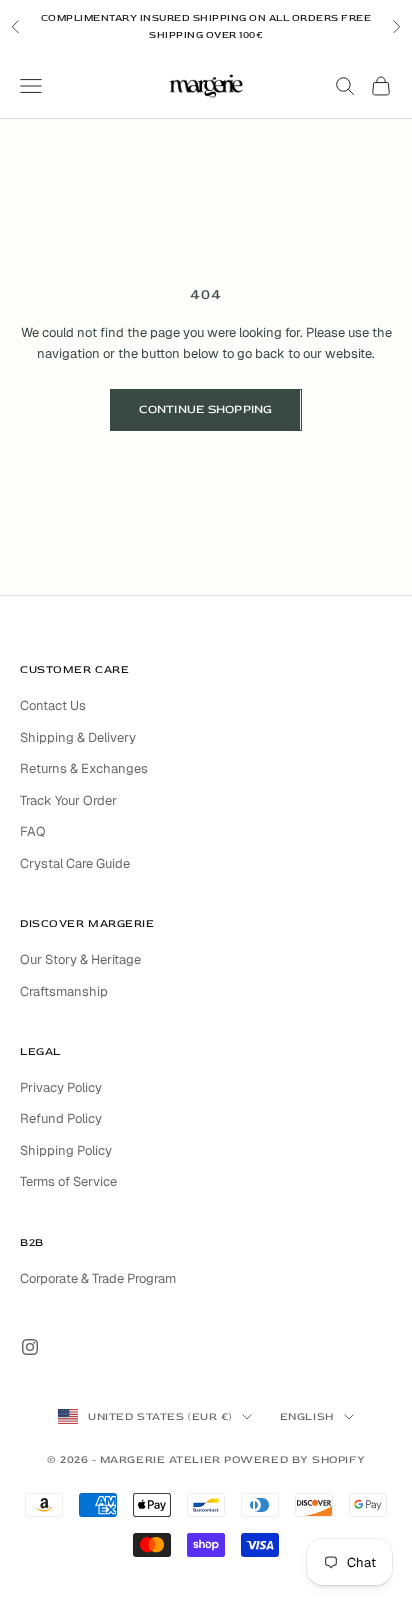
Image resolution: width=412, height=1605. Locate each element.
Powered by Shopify (294, 1459)
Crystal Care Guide (75, 863)
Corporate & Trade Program (98, 1278)
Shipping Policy (66, 1150)
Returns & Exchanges (84, 768)
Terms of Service (68, 1181)
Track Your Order (68, 800)
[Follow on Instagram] (30, 1347)
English (307, 1416)
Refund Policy (61, 1118)
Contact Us (53, 705)
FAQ (33, 831)
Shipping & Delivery (78, 737)
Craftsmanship (64, 991)
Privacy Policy (61, 1087)
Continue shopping (205, 409)
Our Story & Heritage (80, 959)
